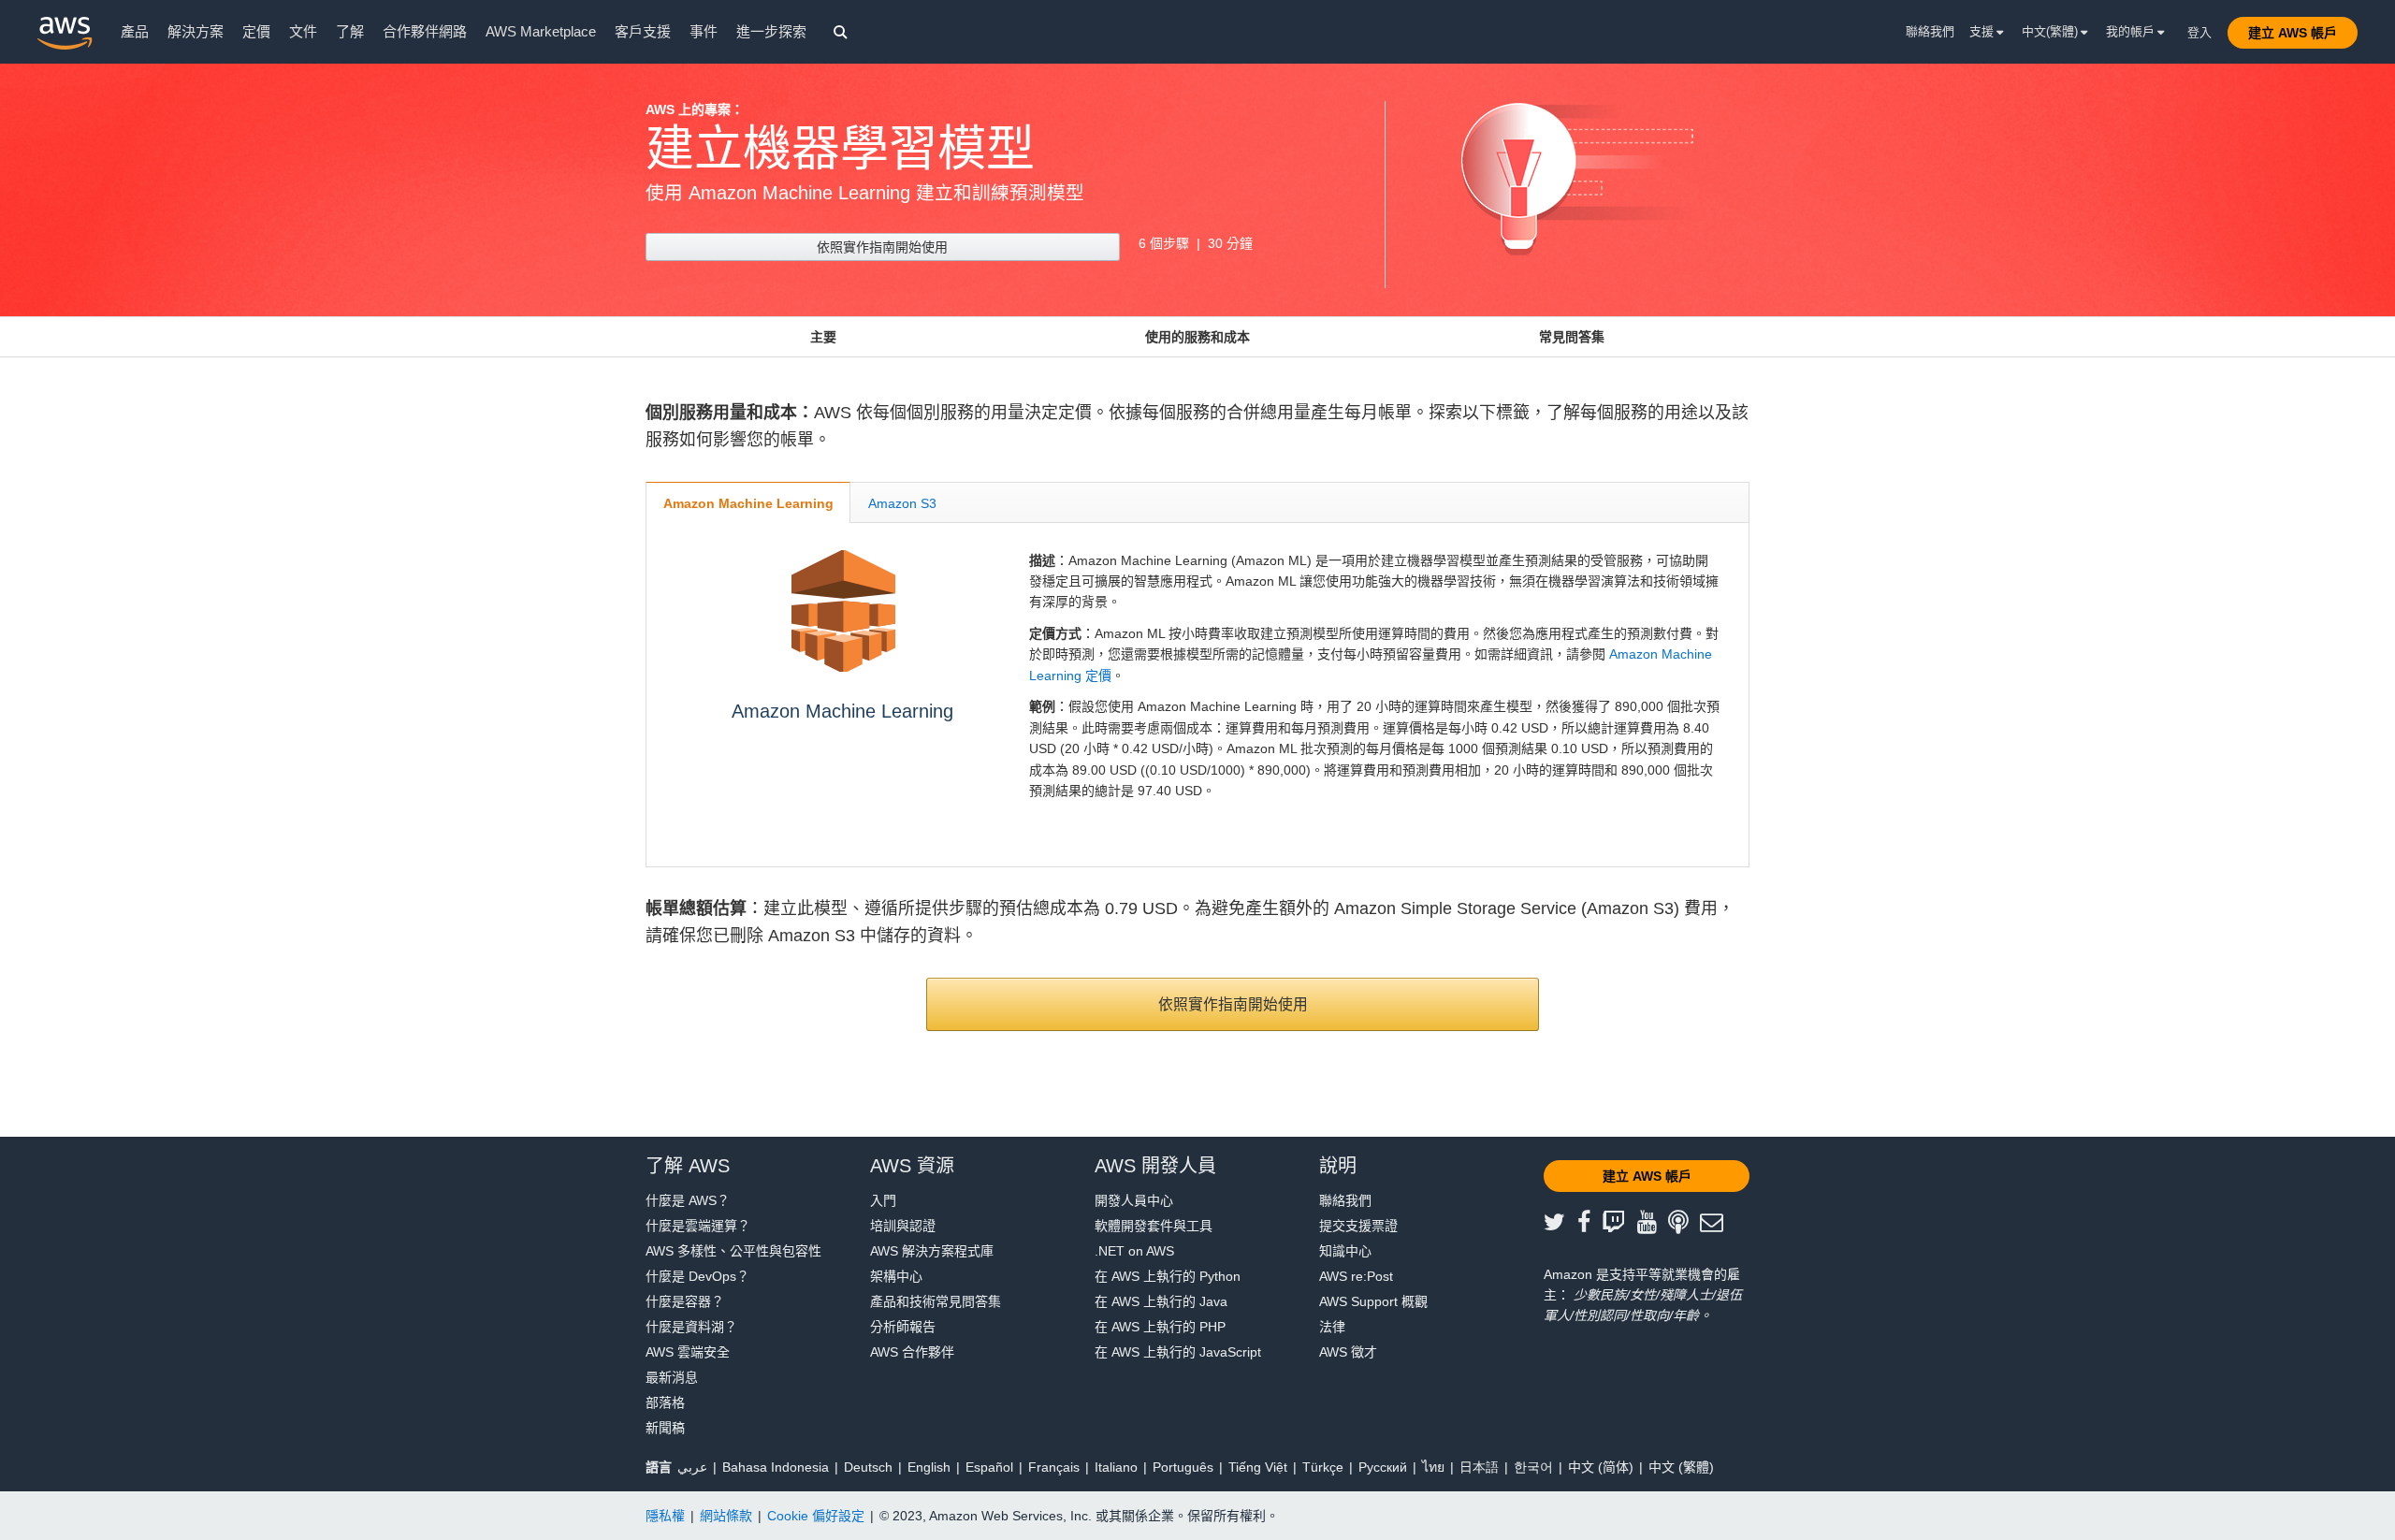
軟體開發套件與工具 (1154, 1226)
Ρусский (1383, 1467)
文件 (303, 31)
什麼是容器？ (685, 1301)
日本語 (1479, 1467)
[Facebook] (1590, 1223)
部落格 (665, 1402)
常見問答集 (1572, 337)
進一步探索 (771, 31)
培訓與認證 (903, 1226)
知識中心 (1345, 1251)
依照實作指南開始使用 (882, 247)
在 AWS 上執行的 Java (1161, 1301)
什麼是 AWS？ (688, 1200)
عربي (692, 1467)
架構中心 (896, 1276)
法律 (1332, 1327)
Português (1183, 1467)
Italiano (1116, 1467)
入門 (883, 1200)
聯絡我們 (1930, 31)
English (929, 1467)
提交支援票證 (1358, 1226)
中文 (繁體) (1681, 1467)
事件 (704, 31)
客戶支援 (643, 31)
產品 (135, 31)
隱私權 (665, 1516)
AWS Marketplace (541, 31)
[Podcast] (1684, 1223)
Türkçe (1323, 1467)
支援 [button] (1983, 31)
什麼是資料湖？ (691, 1327)
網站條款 (726, 1516)
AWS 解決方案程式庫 (932, 1251)
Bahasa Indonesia (776, 1467)
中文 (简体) (1601, 1467)
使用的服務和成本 (1197, 337)
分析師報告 (903, 1327)
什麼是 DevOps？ (697, 1276)
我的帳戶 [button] (2132, 31)
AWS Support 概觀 (1373, 1301)
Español (989, 1467)
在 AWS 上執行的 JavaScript (1178, 1352)
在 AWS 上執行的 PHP (1160, 1327)
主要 (823, 337)
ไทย (1433, 1467)
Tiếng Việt (1258, 1467)
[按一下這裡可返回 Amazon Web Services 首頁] (65, 33)
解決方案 (196, 31)
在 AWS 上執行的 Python (1168, 1276)
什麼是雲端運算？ (698, 1226)
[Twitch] (1619, 1223)
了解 (350, 31)
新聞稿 (665, 1428)
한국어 (1533, 1467)
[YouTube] (1653, 1223)
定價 (256, 31)
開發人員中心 (1134, 1200)
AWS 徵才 (1348, 1352)
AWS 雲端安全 (688, 1352)
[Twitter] (1560, 1223)
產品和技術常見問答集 (936, 1301)
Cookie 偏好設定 (816, 1516)
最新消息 (672, 1377)
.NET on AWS (1134, 1251)
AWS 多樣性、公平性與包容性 (733, 1251)
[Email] (1718, 1223)
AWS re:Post (1356, 1276)
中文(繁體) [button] (2052, 31)
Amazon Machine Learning (842, 711)
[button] (2293, 33)
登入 (2199, 32)
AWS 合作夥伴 (912, 1352)
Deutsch (868, 1467)
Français (1054, 1467)
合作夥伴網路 (425, 31)
